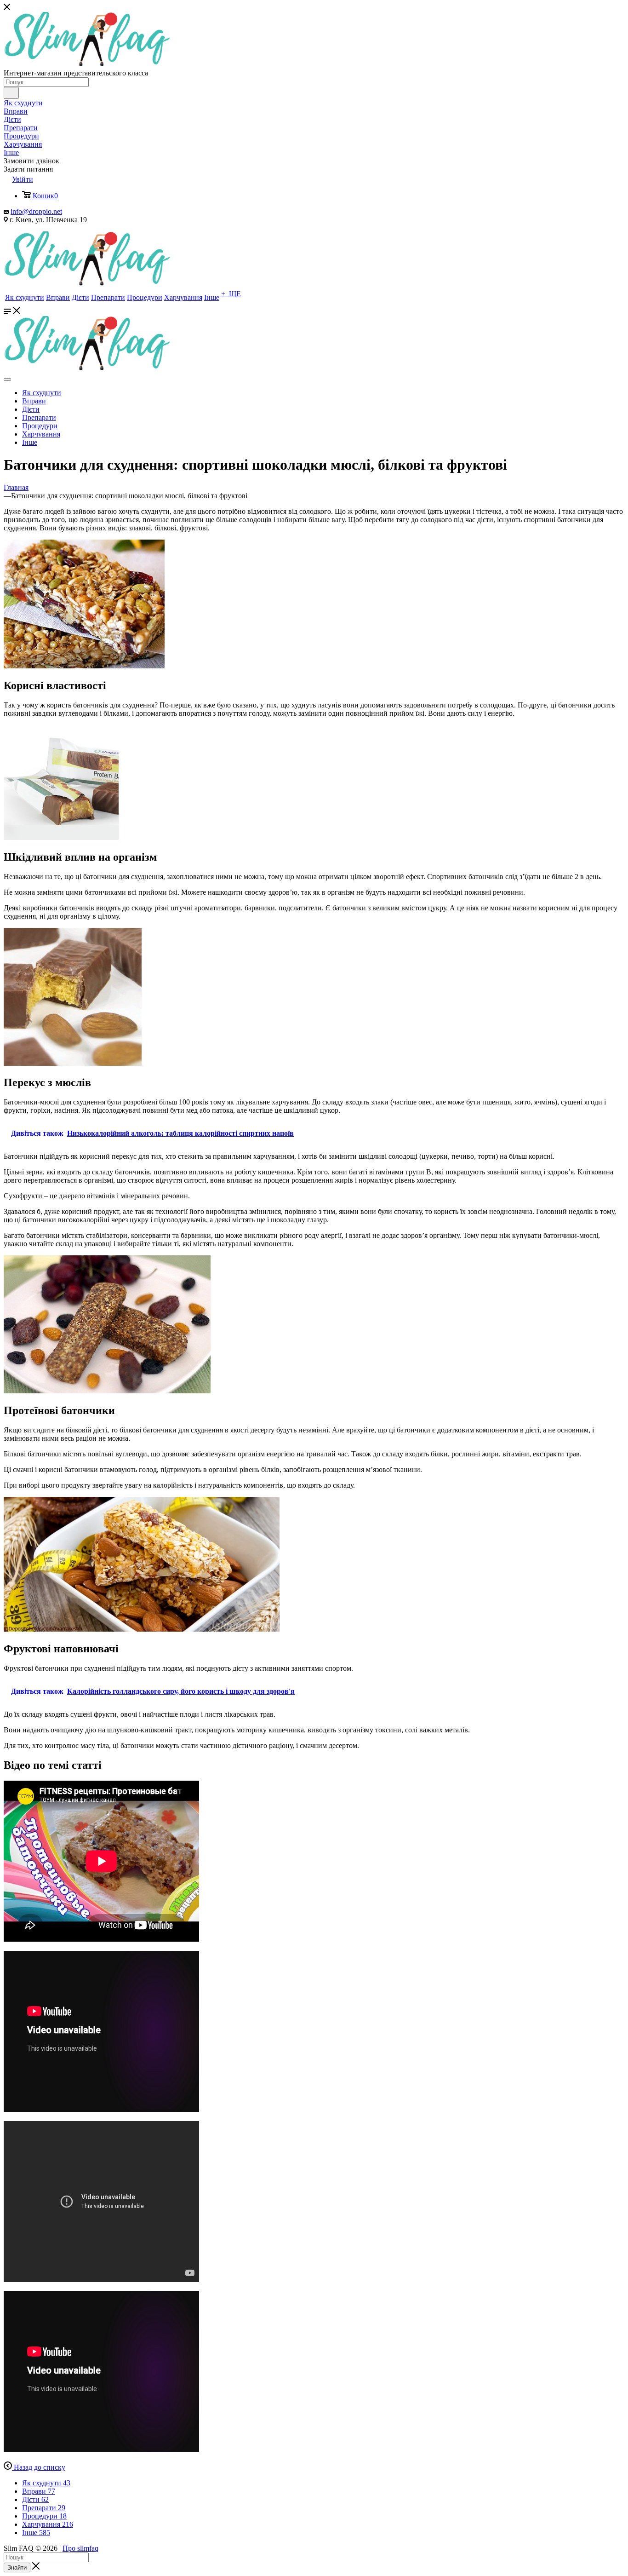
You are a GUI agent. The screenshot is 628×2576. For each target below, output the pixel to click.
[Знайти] (11, 93)
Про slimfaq (80, 2548)
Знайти (17, 2567)
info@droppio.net (36, 211)
